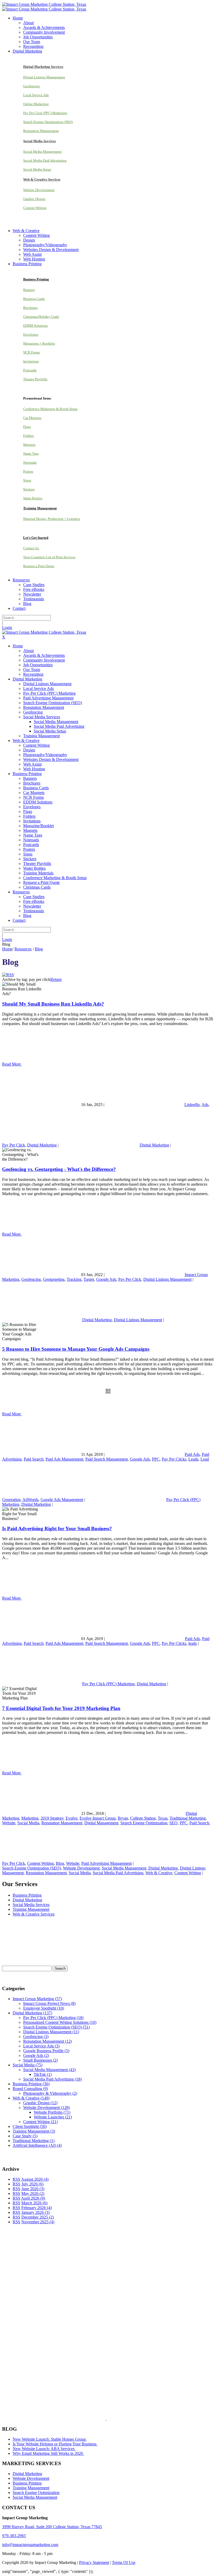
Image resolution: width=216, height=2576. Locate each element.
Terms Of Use (124, 2562)
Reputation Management (41, 131)
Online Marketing (36, 104)
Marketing (30, 1818)
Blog (60, 1863)
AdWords (30, 1500)
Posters (28, 471)
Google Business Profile (46, 2051)
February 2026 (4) (36, 2208)
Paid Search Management (107, 1459)
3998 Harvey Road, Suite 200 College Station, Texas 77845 (52, 2527)
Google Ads (106, 1279)
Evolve (72, 1818)
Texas (163, 1818)
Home (7, 949)
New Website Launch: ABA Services (44, 2449)
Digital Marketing (42, 1145)
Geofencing (31, 86)
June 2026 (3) (33, 2189)
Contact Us (31, 548)
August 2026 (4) (35, 2179)
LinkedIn (192, 1105)
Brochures (30, 308)
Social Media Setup (37, 169)
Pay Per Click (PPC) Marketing (45, 113)
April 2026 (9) (33, 2198)
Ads (205, 1105)
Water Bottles (33, 498)
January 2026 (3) (35, 2212)
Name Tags (31, 454)
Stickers (29, 489)
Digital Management (101, 1823)
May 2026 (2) (33, 2193)
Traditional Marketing (188, 1818)
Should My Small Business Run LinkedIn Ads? (53, 1004)
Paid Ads (192, 1454)
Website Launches (53, 2117)
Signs (27, 480)
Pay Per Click (14, 1145)
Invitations (31, 361)
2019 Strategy (52, 1818)
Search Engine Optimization (144, 1823)
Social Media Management (42, 152)
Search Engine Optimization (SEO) (48, 122)
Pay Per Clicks (174, 1459)
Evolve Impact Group (98, 1818)
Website (9, 1823)
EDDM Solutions (35, 326)
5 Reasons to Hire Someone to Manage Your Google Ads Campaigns (76, 1349)
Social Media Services (31, 1905)
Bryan (123, 1818)
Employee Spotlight (44, 2008)
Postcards (30, 370)
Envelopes (31, 334)
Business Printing (27, 1895)
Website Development (39, 190)
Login (7, 628)
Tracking (74, 1279)
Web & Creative (159, 1873)
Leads (193, 1459)
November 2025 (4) (38, 2222)
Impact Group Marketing (37, 1999)
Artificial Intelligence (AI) (37, 2145)
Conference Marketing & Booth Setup (50, 409)
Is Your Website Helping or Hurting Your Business (55, 2444)
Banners (29, 290)
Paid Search (34, 1459)
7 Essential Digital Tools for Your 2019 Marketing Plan (61, 1708)
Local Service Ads (36, 95)
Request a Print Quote (39, 566)
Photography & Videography (50, 2093)
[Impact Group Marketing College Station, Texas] (44, 4)
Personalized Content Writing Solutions (60, 2022)
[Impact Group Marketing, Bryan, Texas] (97, 2356)
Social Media (28, 1823)
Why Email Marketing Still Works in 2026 (48, 2453)
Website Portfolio (52, 2112)
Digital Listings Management (44, 77)
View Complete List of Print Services (49, 557)
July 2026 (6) (32, 2184)
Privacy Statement (94, 2562)
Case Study (25, 2136)
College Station (143, 1818)
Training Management (31, 1909)
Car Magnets (32, 418)
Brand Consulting (30, 2089)
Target (89, 1279)
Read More (12, 1064)
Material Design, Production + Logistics (52, 519)
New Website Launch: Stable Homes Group (50, 2439)
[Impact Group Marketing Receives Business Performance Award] (123, 2419)
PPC (156, 1459)
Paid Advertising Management (107, 1863)
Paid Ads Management (64, 1459)
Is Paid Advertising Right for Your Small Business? (57, 1528)
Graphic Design (34, 199)
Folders (28, 436)
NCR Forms (31, 352)
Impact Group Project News (49, 2003)
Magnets (29, 445)
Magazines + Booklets (39, 343)
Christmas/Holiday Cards (41, 317)
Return (56, 979)
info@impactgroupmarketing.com (30, 2545)
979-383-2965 (14, 2536)
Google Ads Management (62, 1500)
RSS (16, 2179)
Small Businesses (40, 2060)
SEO (173, 1823)
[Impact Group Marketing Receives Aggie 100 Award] (95, 2419)
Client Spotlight (30, 2126)
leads (193, 1643)
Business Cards (34, 299)
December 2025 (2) (38, 2217)
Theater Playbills (35, 379)
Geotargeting (54, 1279)
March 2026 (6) (34, 2203)
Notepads (30, 462)
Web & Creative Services (34, 1914)
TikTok (43, 2074)
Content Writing (35, 208)
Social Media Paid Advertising (45, 160)
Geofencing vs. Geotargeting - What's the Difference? (59, 1169)
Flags (27, 427)
